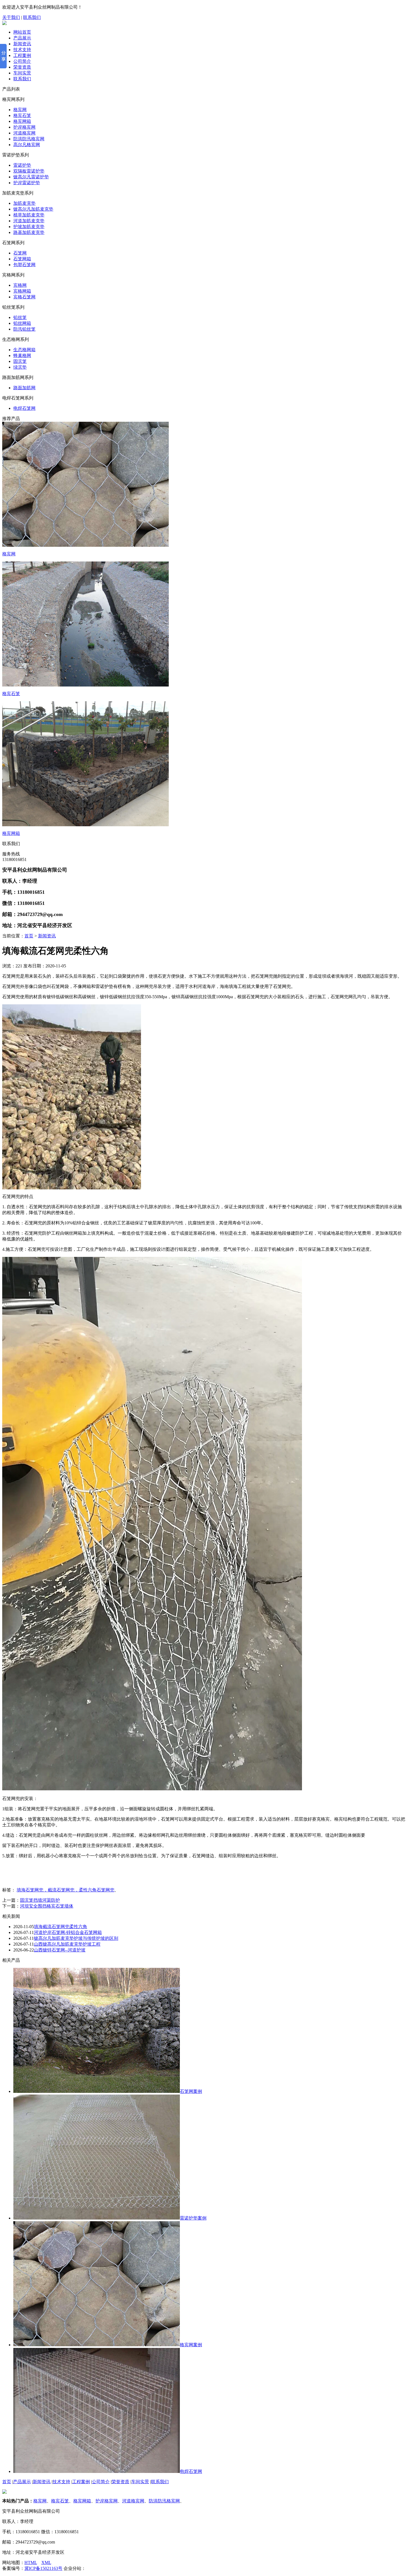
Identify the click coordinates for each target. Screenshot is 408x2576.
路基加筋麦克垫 (29, 232)
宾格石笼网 (24, 297)
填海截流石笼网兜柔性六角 (61, 1927)
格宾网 (20, 110)
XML (46, 2563)
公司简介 (22, 61)
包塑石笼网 (24, 265)
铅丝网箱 (22, 323)
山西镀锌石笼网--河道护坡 (60, 1950)
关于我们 (11, 17)
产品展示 (22, 38)
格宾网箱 (22, 121)
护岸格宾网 (24, 127)
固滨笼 (20, 361)
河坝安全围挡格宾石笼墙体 (47, 1906)
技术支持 (22, 50)
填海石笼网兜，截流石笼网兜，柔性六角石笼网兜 (66, 1890)
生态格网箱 (24, 350)
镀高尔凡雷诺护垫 (31, 177)
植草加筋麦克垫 (29, 215)
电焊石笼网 (24, 408)
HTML (31, 2563)
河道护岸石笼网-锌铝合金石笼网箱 (68, 1932)
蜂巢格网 (22, 355)
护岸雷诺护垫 (27, 183)
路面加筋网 (24, 388)
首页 (29, 936)
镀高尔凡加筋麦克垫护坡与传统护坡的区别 (76, 1938)
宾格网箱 (22, 291)
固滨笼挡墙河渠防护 (40, 1900)
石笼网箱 (22, 259)
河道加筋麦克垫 (29, 221)
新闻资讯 (22, 44)
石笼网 (20, 253)
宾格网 (20, 285)
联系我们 (32, 17)
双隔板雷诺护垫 (29, 171)
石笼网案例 (191, 2091)
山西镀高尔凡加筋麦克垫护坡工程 (67, 1944)
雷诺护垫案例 (193, 2218)
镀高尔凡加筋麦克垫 (33, 209)
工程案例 (22, 55)
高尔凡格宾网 (27, 145)
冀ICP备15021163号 (43, 2568)
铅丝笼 (20, 317)
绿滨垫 (20, 367)
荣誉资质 (22, 67)
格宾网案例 (191, 2345)
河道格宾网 (24, 133)
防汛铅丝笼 (24, 329)
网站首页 (22, 32)
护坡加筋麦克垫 (29, 227)
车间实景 (22, 73)
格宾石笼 (22, 115)
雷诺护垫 (22, 165)
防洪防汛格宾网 (29, 139)
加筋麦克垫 (24, 203)
